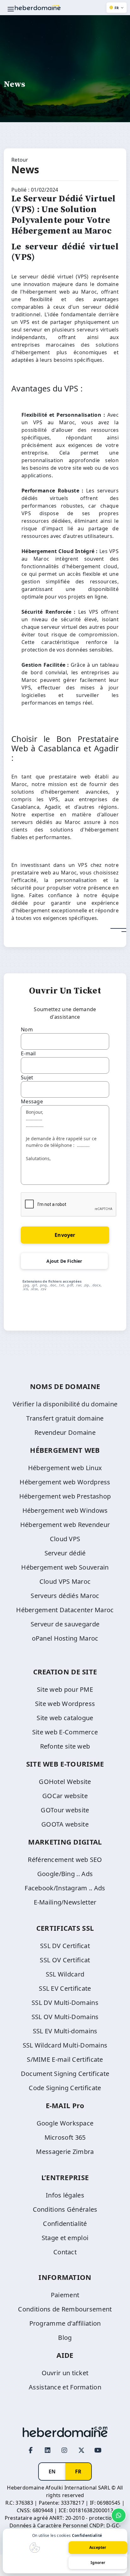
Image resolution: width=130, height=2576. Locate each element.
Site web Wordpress (65, 1704)
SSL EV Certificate (65, 1988)
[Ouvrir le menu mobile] (11, 9)
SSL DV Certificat (65, 1946)
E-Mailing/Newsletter (65, 1902)
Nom (27, 1029)
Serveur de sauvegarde (65, 1624)
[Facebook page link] (31, 2450)
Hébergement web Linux (65, 1468)
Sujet (27, 1077)
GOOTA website (65, 1824)
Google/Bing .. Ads (65, 1874)
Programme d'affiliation (65, 2323)
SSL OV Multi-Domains (65, 2017)
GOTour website (65, 1810)
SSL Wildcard (65, 1974)
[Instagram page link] (65, 2450)
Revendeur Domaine (65, 1432)
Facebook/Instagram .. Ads (65, 1888)
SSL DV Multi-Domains (65, 2003)
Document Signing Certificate (65, 2074)
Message (32, 1101)
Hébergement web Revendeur (65, 1525)
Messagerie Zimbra (65, 2152)
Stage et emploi (65, 2238)
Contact (65, 2252)
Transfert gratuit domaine (65, 1418)
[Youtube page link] (98, 2450)
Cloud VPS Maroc (65, 1581)
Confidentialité (65, 2224)
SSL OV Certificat (65, 1960)
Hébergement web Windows (65, 1510)
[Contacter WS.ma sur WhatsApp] (119, 2515)
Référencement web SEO (65, 1860)
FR (78, 2472)
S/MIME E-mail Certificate (65, 2059)
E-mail (28, 1053)
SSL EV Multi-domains (65, 2031)
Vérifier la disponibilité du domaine (65, 1404)
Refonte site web (65, 1746)
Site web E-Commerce (65, 1732)
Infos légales (65, 2195)
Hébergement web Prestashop (65, 1496)
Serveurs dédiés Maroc (65, 1596)
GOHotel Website (65, 1782)
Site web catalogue (65, 1718)
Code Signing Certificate (65, 2088)
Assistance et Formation (65, 2387)
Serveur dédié (65, 1553)
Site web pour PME (65, 1689)
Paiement (65, 2295)
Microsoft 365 (65, 2137)
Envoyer (65, 1235)
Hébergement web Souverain (65, 1567)
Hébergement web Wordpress (65, 1482)
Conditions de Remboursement (65, 2309)
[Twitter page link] (81, 2450)
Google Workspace (65, 2123)
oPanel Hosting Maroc (65, 1638)
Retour (20, 160)
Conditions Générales (65, 2209)
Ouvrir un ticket (65, 2373)
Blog (65, 2337)
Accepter (98, 2547)
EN (52, 2472)
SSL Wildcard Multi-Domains (65, 2045)
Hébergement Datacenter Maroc (65, 1610)
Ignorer (98, 2563)
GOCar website (65, 1796)
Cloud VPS (65, 1539)
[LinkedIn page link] (48, 2450)
